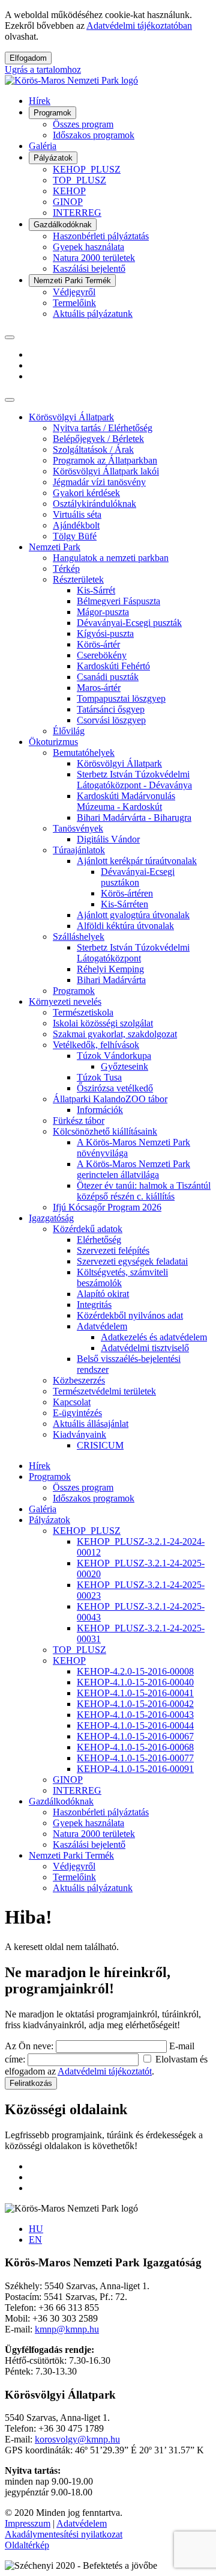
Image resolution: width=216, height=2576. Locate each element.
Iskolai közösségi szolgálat (103, 1023)
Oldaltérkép (27, 2545)
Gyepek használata (88, 247)
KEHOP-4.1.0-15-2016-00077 (135, 1758)
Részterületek (78, 579)
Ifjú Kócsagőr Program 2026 (107, 1207)
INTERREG (77, 213)
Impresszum (28, 2523)
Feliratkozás (31, 2083)
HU (36, 2229)
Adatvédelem (102, 1326)
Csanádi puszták (108, 677)
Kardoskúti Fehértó (113, 666)
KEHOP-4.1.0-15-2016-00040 (135, 1682)
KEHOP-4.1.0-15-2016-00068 (135, 1747)
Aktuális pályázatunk (93, 314)
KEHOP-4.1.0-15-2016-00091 (135, 1769)
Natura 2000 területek (94, 258)
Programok (52, 113)
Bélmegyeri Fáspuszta (118, 601)
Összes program (83, 124)
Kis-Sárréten (124, 904)
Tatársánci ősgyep (111, 709)
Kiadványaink (79, 1434)
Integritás (94, 1305)
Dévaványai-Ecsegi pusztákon (138, 877)
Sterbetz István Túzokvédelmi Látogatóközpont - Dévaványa (134, 780)
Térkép (66, 569)
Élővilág (69, 731)
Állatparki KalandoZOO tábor (110, 1099)
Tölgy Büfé (75, 536)
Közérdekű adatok (88, 1229)
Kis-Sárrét (96, 590)
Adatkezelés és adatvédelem (154, 1337)
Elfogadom (28, 58)
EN (35, 2240)
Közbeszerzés (79, 1380)
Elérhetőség (99, 1240)
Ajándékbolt (76, 525)
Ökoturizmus (53, 742)
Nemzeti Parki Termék (72, 281)
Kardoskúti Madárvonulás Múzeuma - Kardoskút (126, 801)
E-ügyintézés (77, 1413)
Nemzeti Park (55, 547)
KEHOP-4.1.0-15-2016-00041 (135, 1693)
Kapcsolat (72, 1402)
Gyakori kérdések (86, 493)
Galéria (43, 146)
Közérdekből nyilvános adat (130, 1315)
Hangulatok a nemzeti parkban (111, 558)
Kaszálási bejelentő (89, 268)
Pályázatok (53, 158)
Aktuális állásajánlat (91, 1424)
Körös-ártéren (127, 893)
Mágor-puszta (103, 612)
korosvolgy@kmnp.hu (77, 2439)
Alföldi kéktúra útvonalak (125, 926)
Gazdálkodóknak (63, 225)
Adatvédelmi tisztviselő (145, 1348)
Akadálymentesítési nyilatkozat (64, 2534)
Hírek (40, 101)
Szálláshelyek (79, 937)
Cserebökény (102, 655)
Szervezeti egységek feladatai (132, 1261)
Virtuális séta (77, 514)
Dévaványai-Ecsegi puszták (129, 623)
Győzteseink (124, 1066)
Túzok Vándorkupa (114, 1056)
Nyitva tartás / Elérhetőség (103, 428)
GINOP (68, 202)
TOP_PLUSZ (79, 180)
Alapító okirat (103, 1294)
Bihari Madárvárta (111, 980)
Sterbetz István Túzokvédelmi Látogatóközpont (133, 953)
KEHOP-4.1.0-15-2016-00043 (135, 1715)
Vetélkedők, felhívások (96, 1045)
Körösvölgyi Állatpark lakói (106, 471)
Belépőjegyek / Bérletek (98, 439)
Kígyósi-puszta (105, 633)
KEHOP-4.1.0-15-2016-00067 (135, 1736)
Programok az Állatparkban (105, 460)
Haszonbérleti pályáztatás (101, 236)
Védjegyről (74, 292)
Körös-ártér (98, 644)
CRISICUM (100, 1445)
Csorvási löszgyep (111, 720)
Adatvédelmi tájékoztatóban (139, 26)
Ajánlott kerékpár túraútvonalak (137, 861)
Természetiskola (83, 1012)
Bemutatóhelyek (84, 753)
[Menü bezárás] (10, 400)
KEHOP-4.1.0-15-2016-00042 (135, 1704)
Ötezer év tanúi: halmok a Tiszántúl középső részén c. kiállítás (144, 1191)
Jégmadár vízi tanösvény (99, 482)
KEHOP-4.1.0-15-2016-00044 (135, 1725)
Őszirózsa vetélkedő (115, 1088)
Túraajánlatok (79, 850)
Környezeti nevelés (65, 1001)
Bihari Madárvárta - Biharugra (134, 817)
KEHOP (69, 191)
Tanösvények (78, 828)
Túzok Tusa (99, 1077)
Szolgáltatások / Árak (93, 449)
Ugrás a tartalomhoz (43, 69)
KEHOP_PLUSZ (87, 169)
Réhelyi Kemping (110, 969)
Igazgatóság (51, 1218)
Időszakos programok (94, 135)
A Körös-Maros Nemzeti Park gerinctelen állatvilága (133, 1169)
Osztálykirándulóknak (94, 504)
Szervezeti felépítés (113, 1250)
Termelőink (74, 303)
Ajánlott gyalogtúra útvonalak (133, 915)
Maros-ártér (99, 688)
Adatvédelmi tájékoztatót (105, 2071)
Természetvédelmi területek (104, 1391)
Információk (100, 1110)
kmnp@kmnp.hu (67, 2329)
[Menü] (10, 337)
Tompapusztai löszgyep (121, 698)
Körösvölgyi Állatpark (71, 417)
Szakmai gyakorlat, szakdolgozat (115, 1034)
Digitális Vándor (108, 839)
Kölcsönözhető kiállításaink (105, 1131)
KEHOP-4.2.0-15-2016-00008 (135, 1671)
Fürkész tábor (79, 1121)
